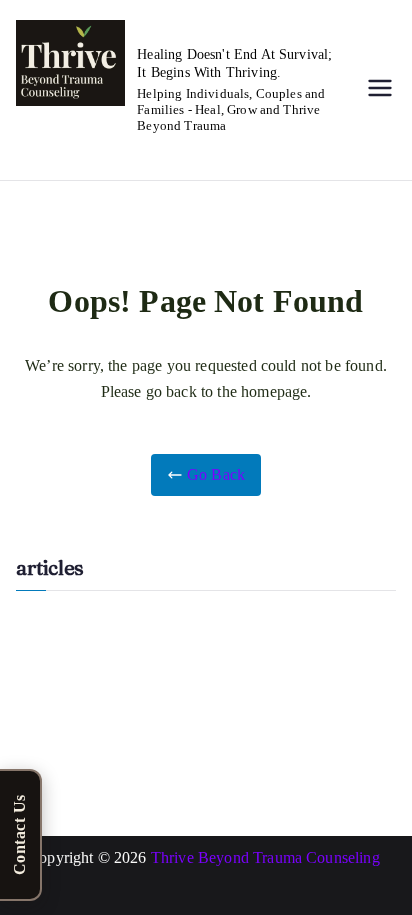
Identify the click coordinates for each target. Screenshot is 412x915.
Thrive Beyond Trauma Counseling (267, 857)
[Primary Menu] (380, 90)
